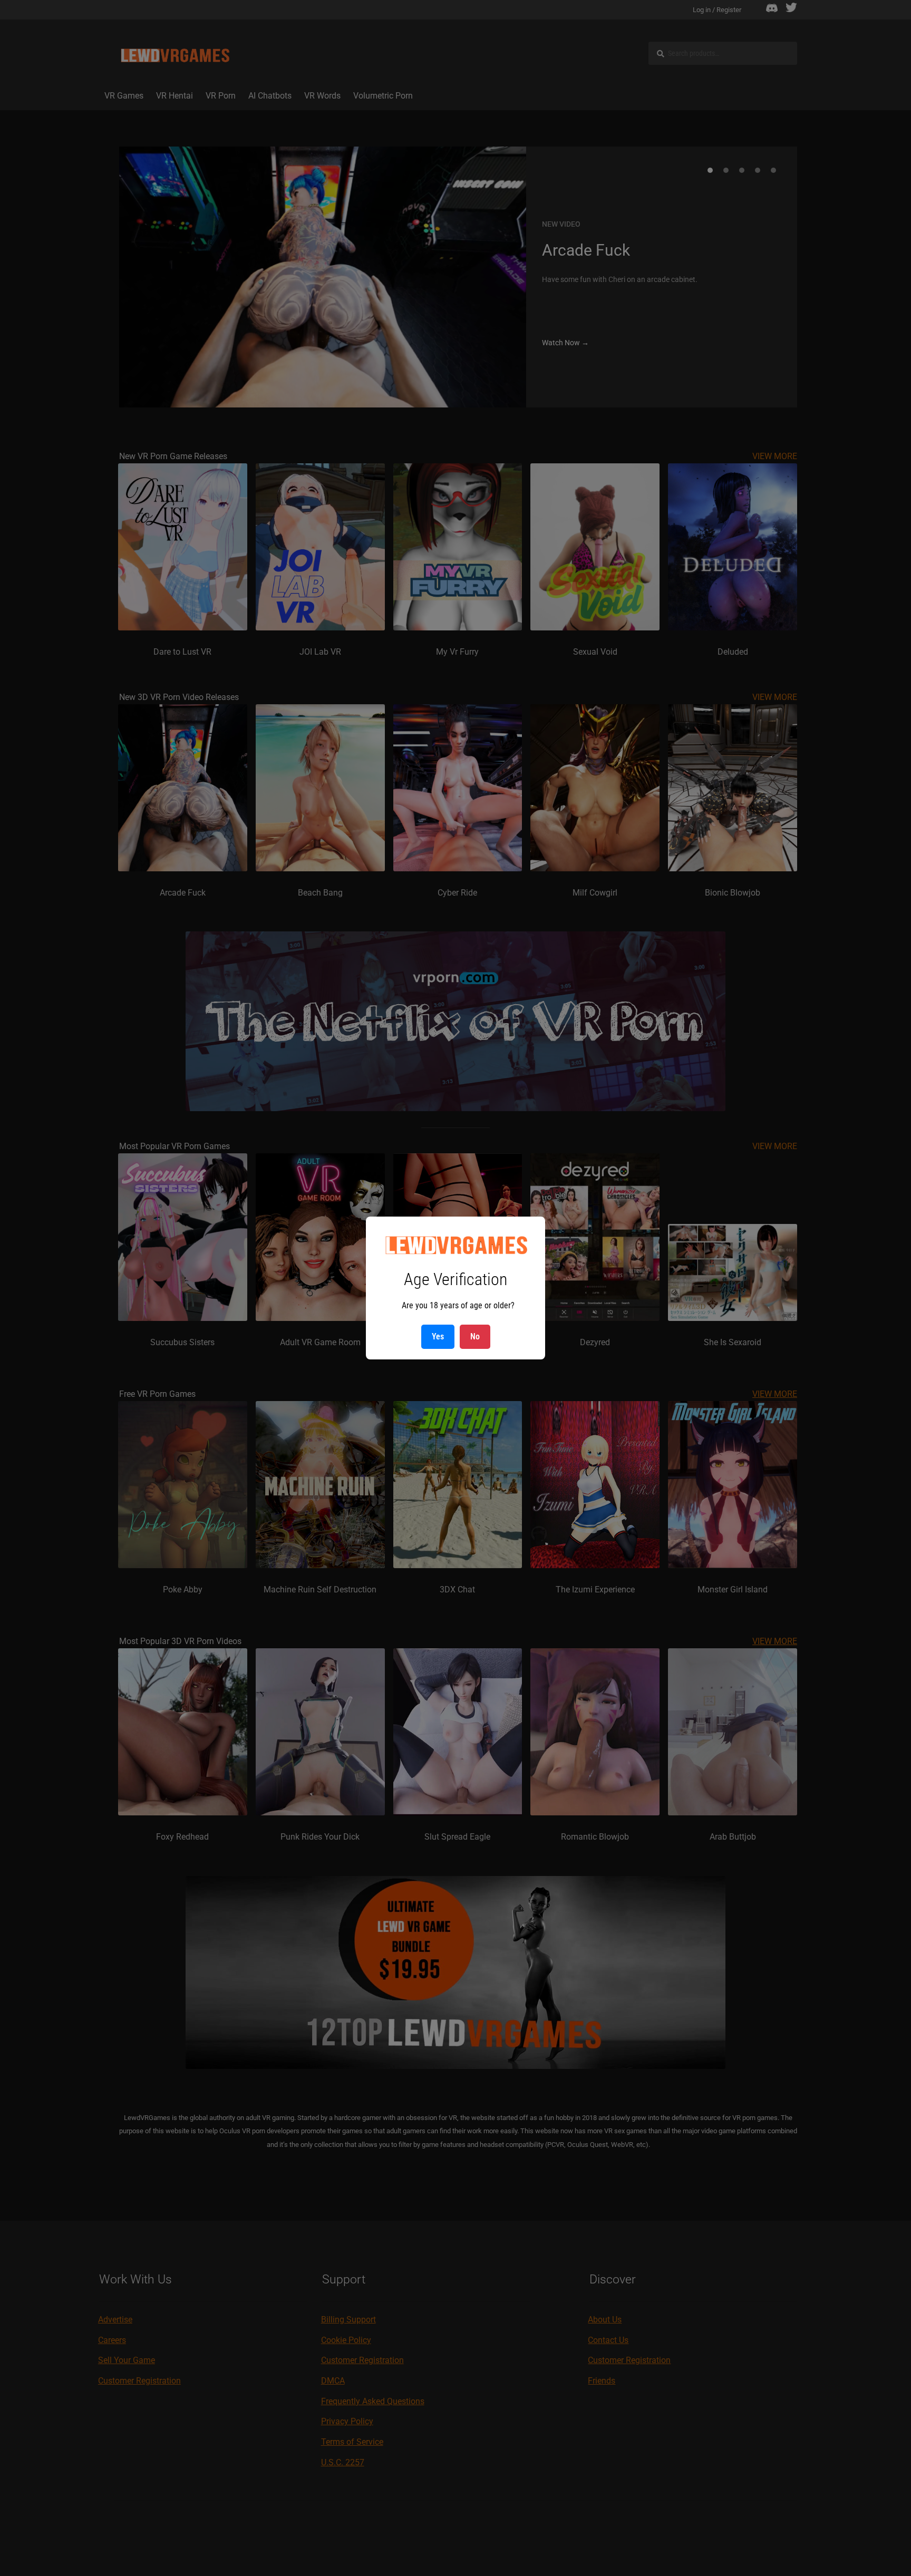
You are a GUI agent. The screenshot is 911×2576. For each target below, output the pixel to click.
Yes (438, 1336)
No (475, 1336)
